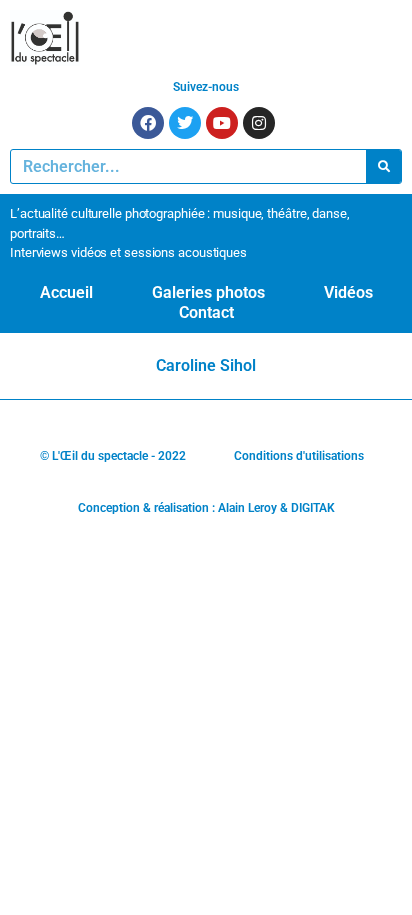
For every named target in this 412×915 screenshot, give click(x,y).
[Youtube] (222, 123)
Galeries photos (208, 292)
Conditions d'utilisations (299, 456)
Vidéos (348, 292)
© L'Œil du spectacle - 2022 (113, 456)
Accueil (66, 292)
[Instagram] (259, 123)
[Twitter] (185, 123)
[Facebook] (148, 123)
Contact (206, 312)
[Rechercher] (383, 166)
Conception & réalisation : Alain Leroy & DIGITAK (206, 508)
